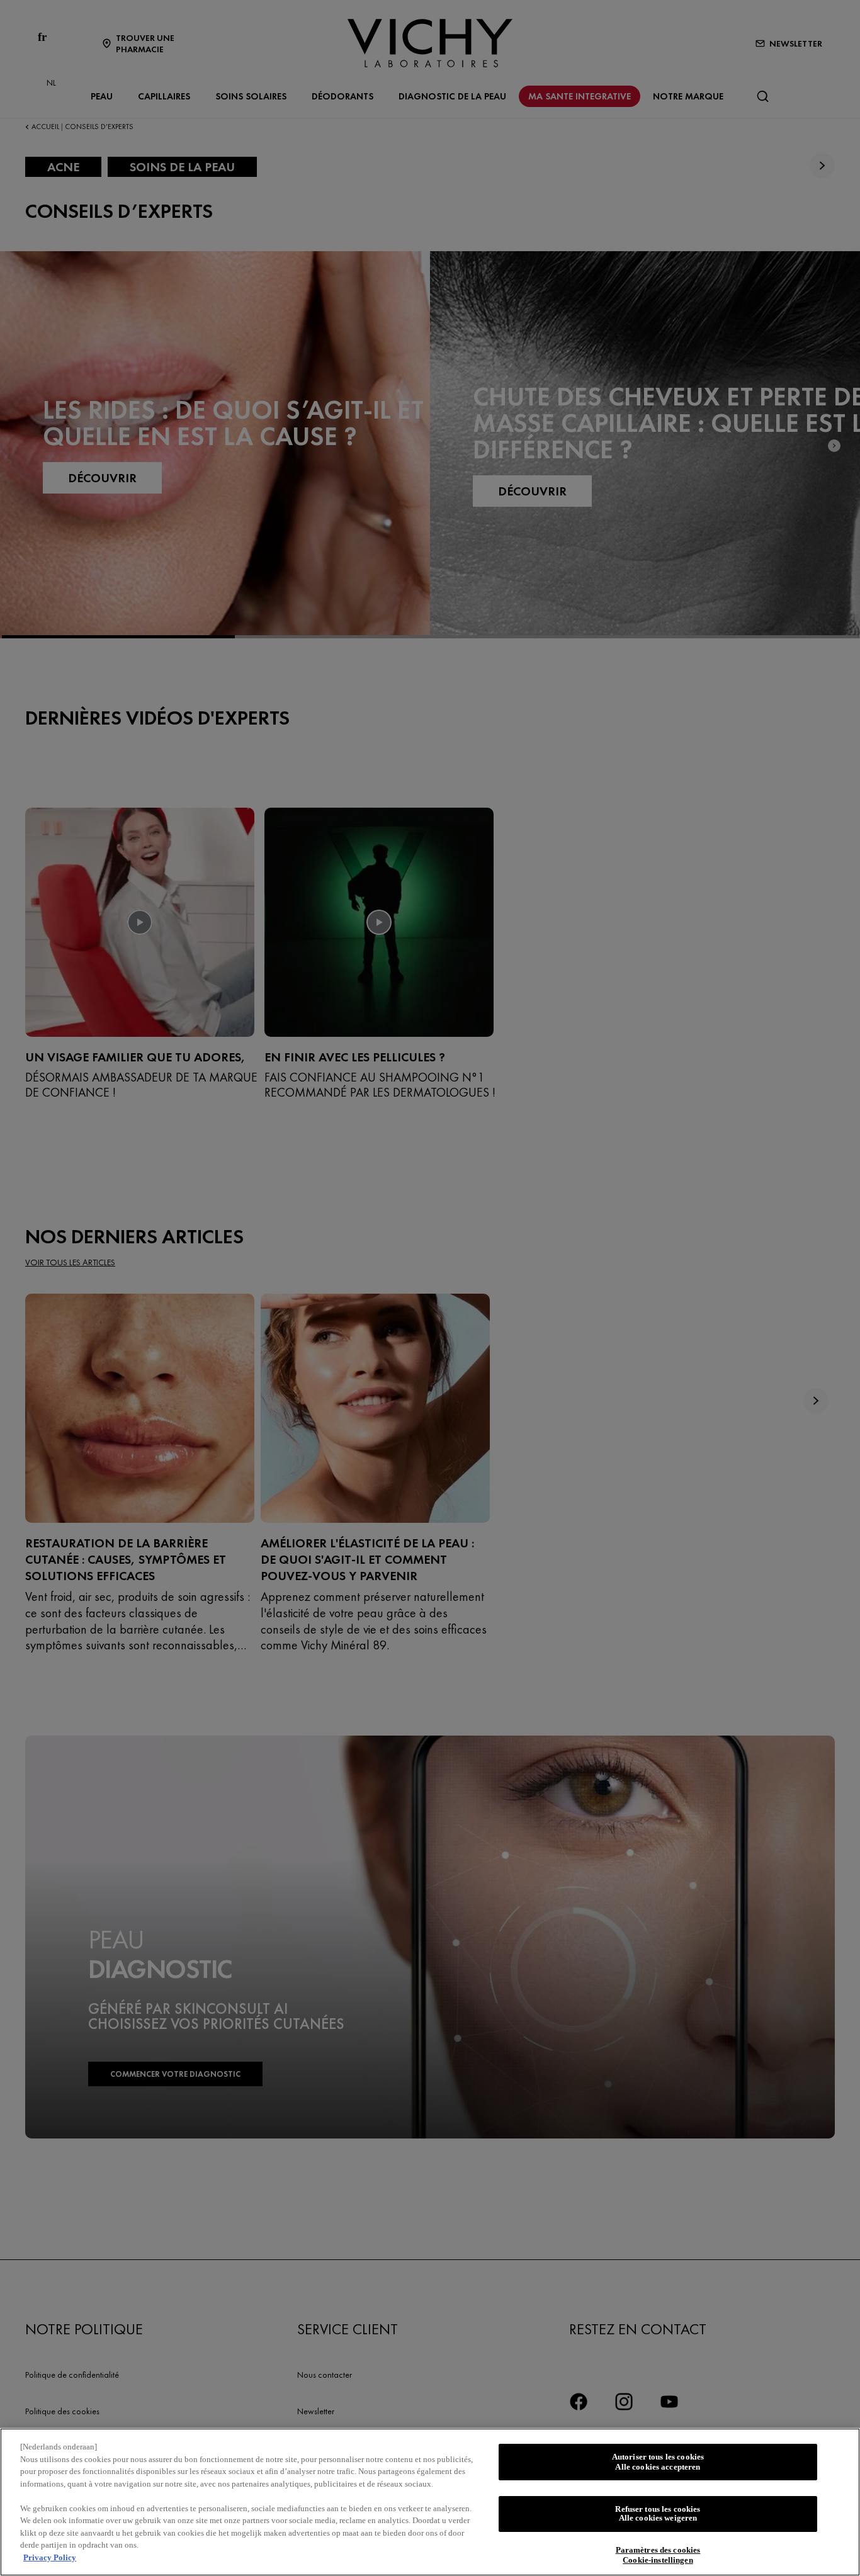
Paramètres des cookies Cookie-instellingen (658, 2556)
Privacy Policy (50, 2557)
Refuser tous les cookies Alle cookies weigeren (658, 2514)
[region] (430, 2502)
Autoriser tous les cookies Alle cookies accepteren (658, 2462)
